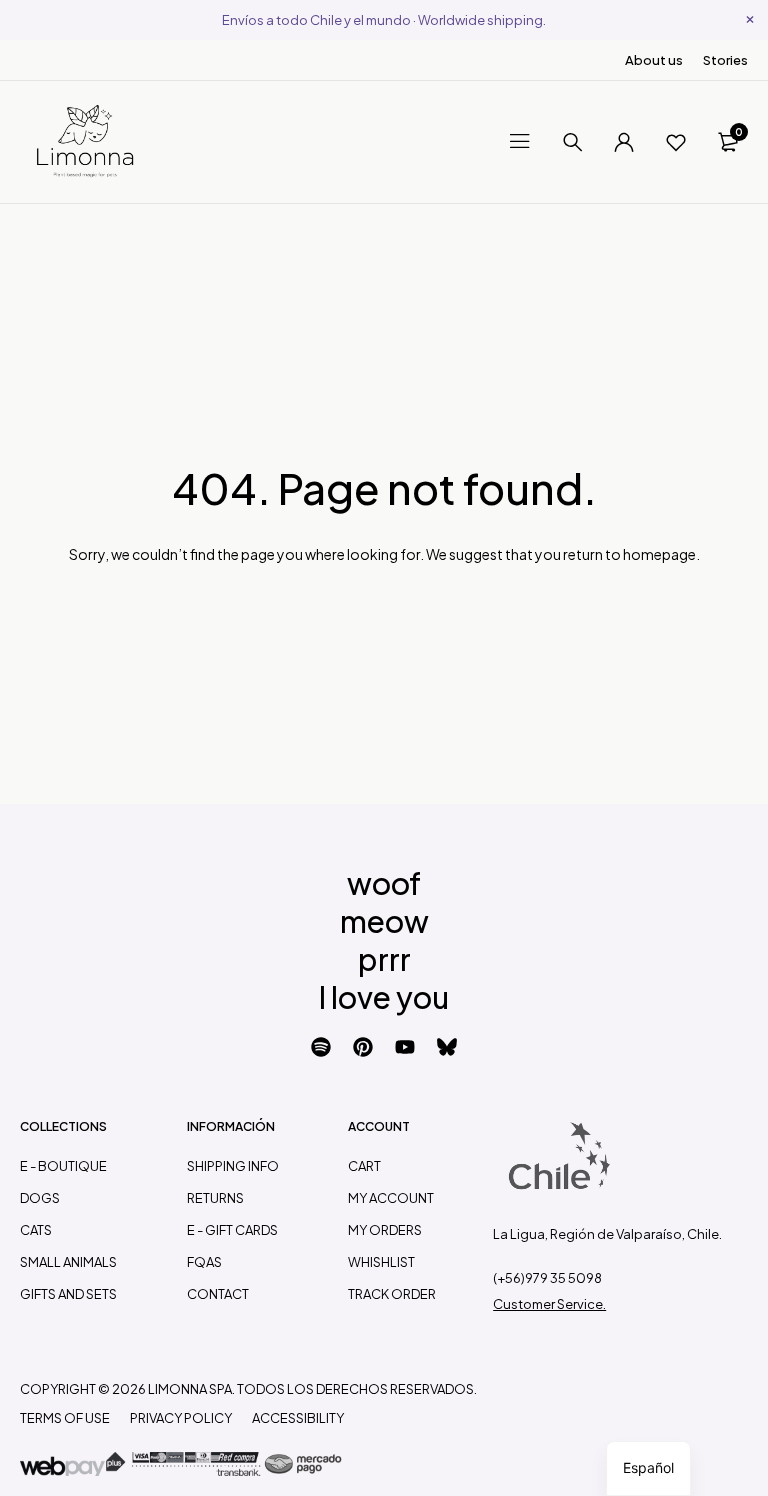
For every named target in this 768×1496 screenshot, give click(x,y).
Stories (725, 60)
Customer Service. (549, 1304)
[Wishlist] (676, 142)
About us (654, 60)
